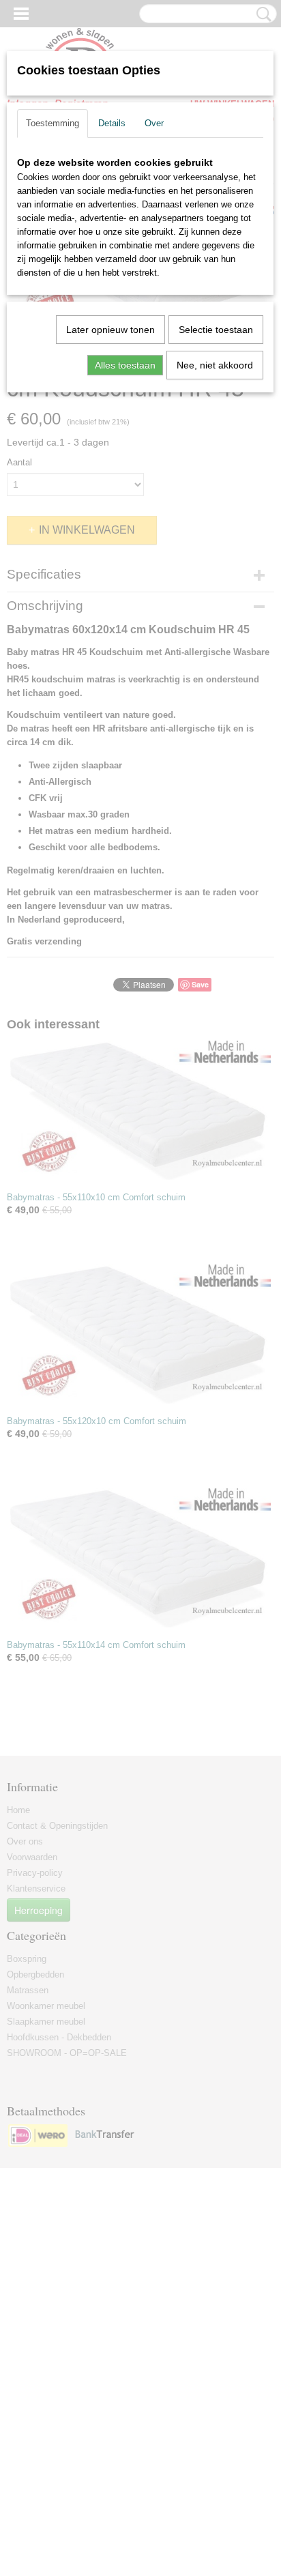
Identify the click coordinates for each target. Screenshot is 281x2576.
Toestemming (53, 123)
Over (154, 123)
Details (112, 123)
